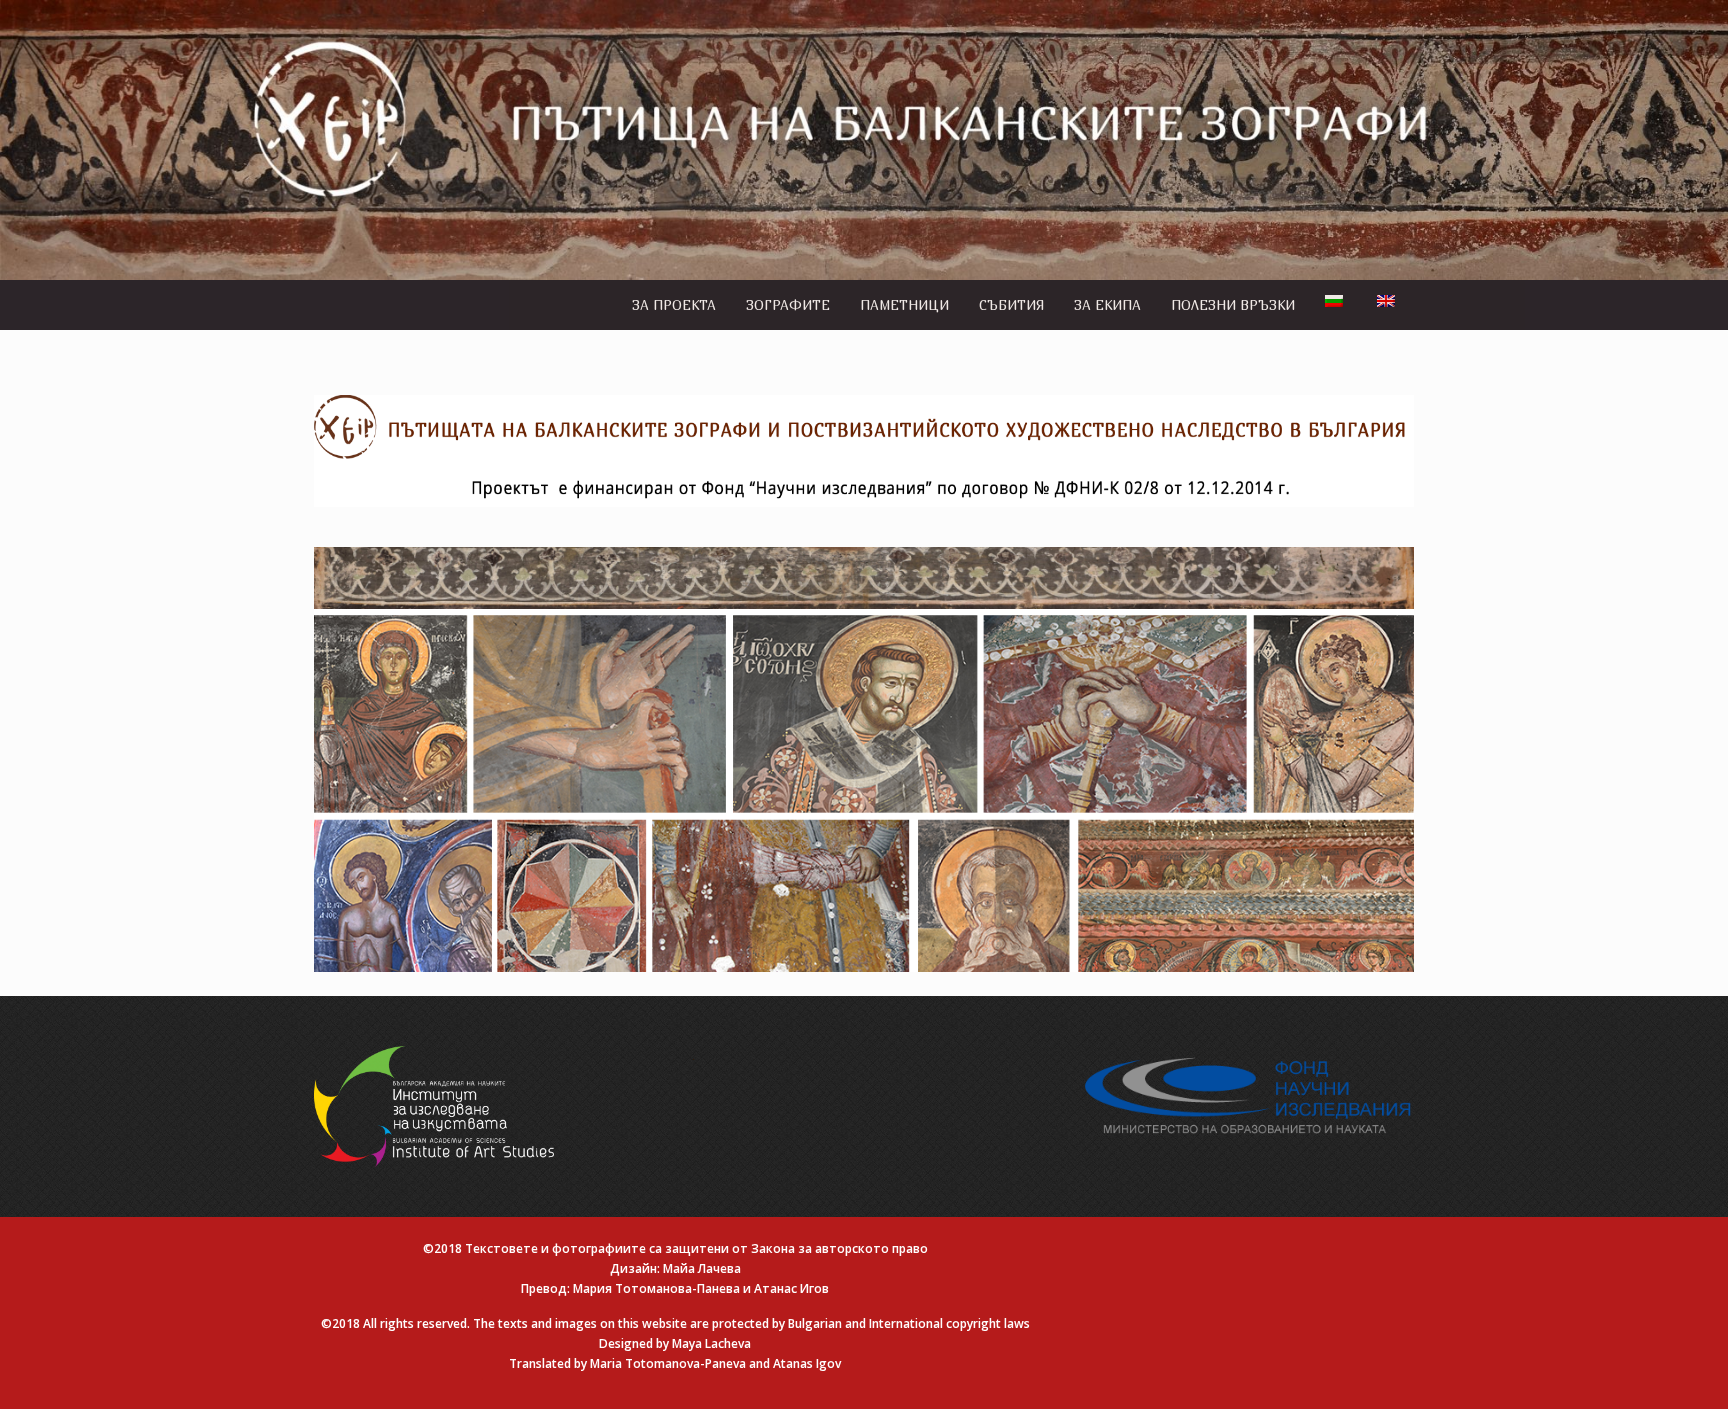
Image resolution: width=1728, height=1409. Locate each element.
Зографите (788, 305)
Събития (1011, 305)
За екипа (1107, 305)
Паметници (904, 305)
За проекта (674, 305)
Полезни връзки (1233, 305)
